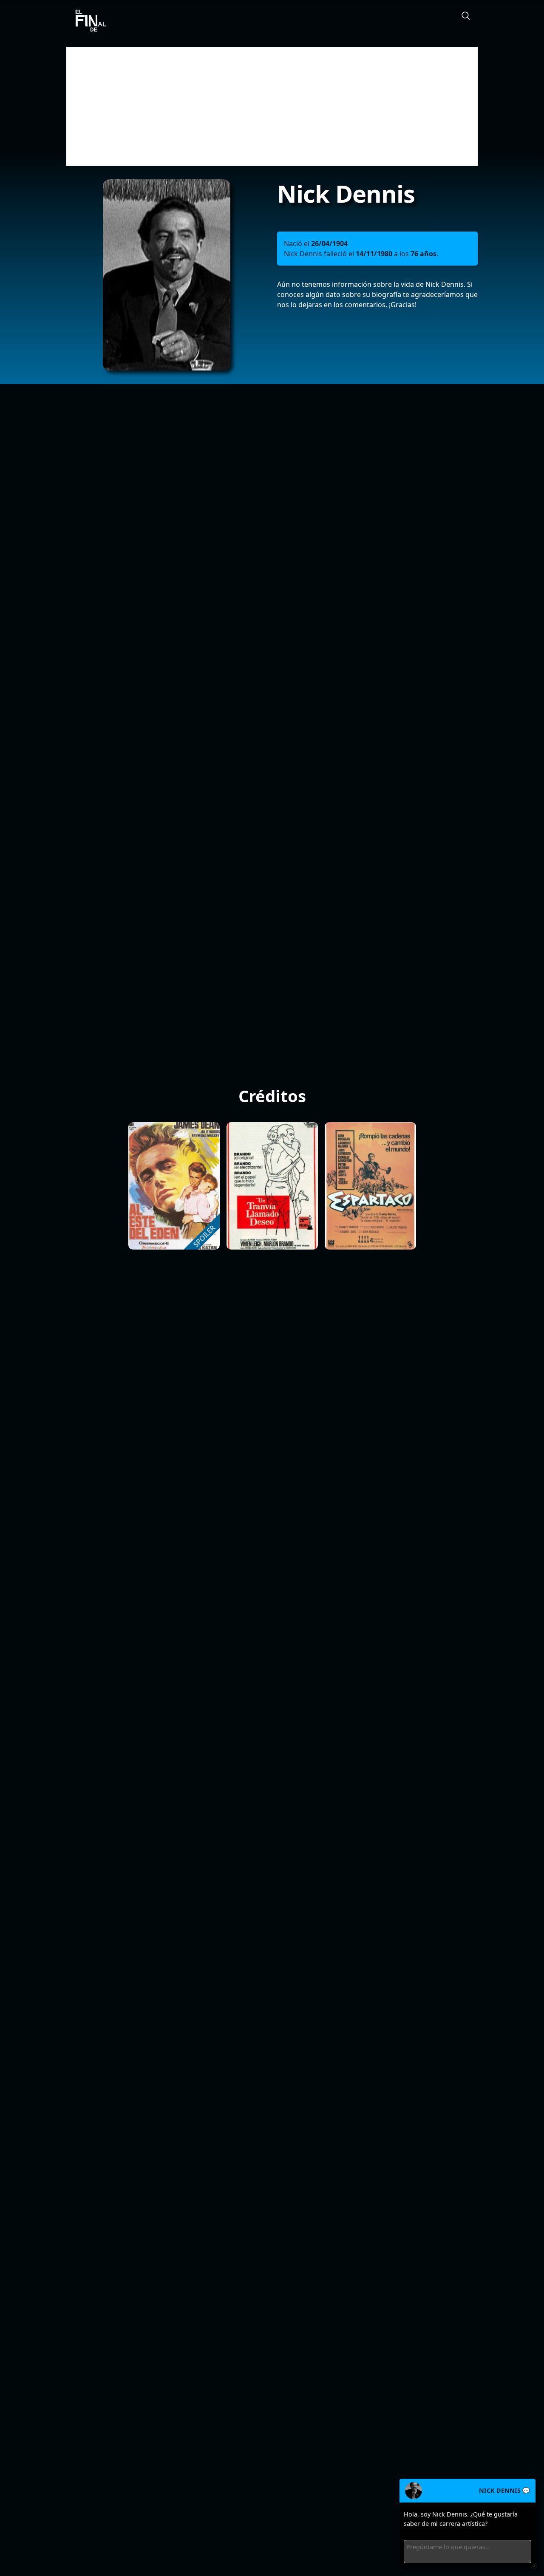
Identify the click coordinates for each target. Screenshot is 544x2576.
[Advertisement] (272, 106)
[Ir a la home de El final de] (88, 21)
